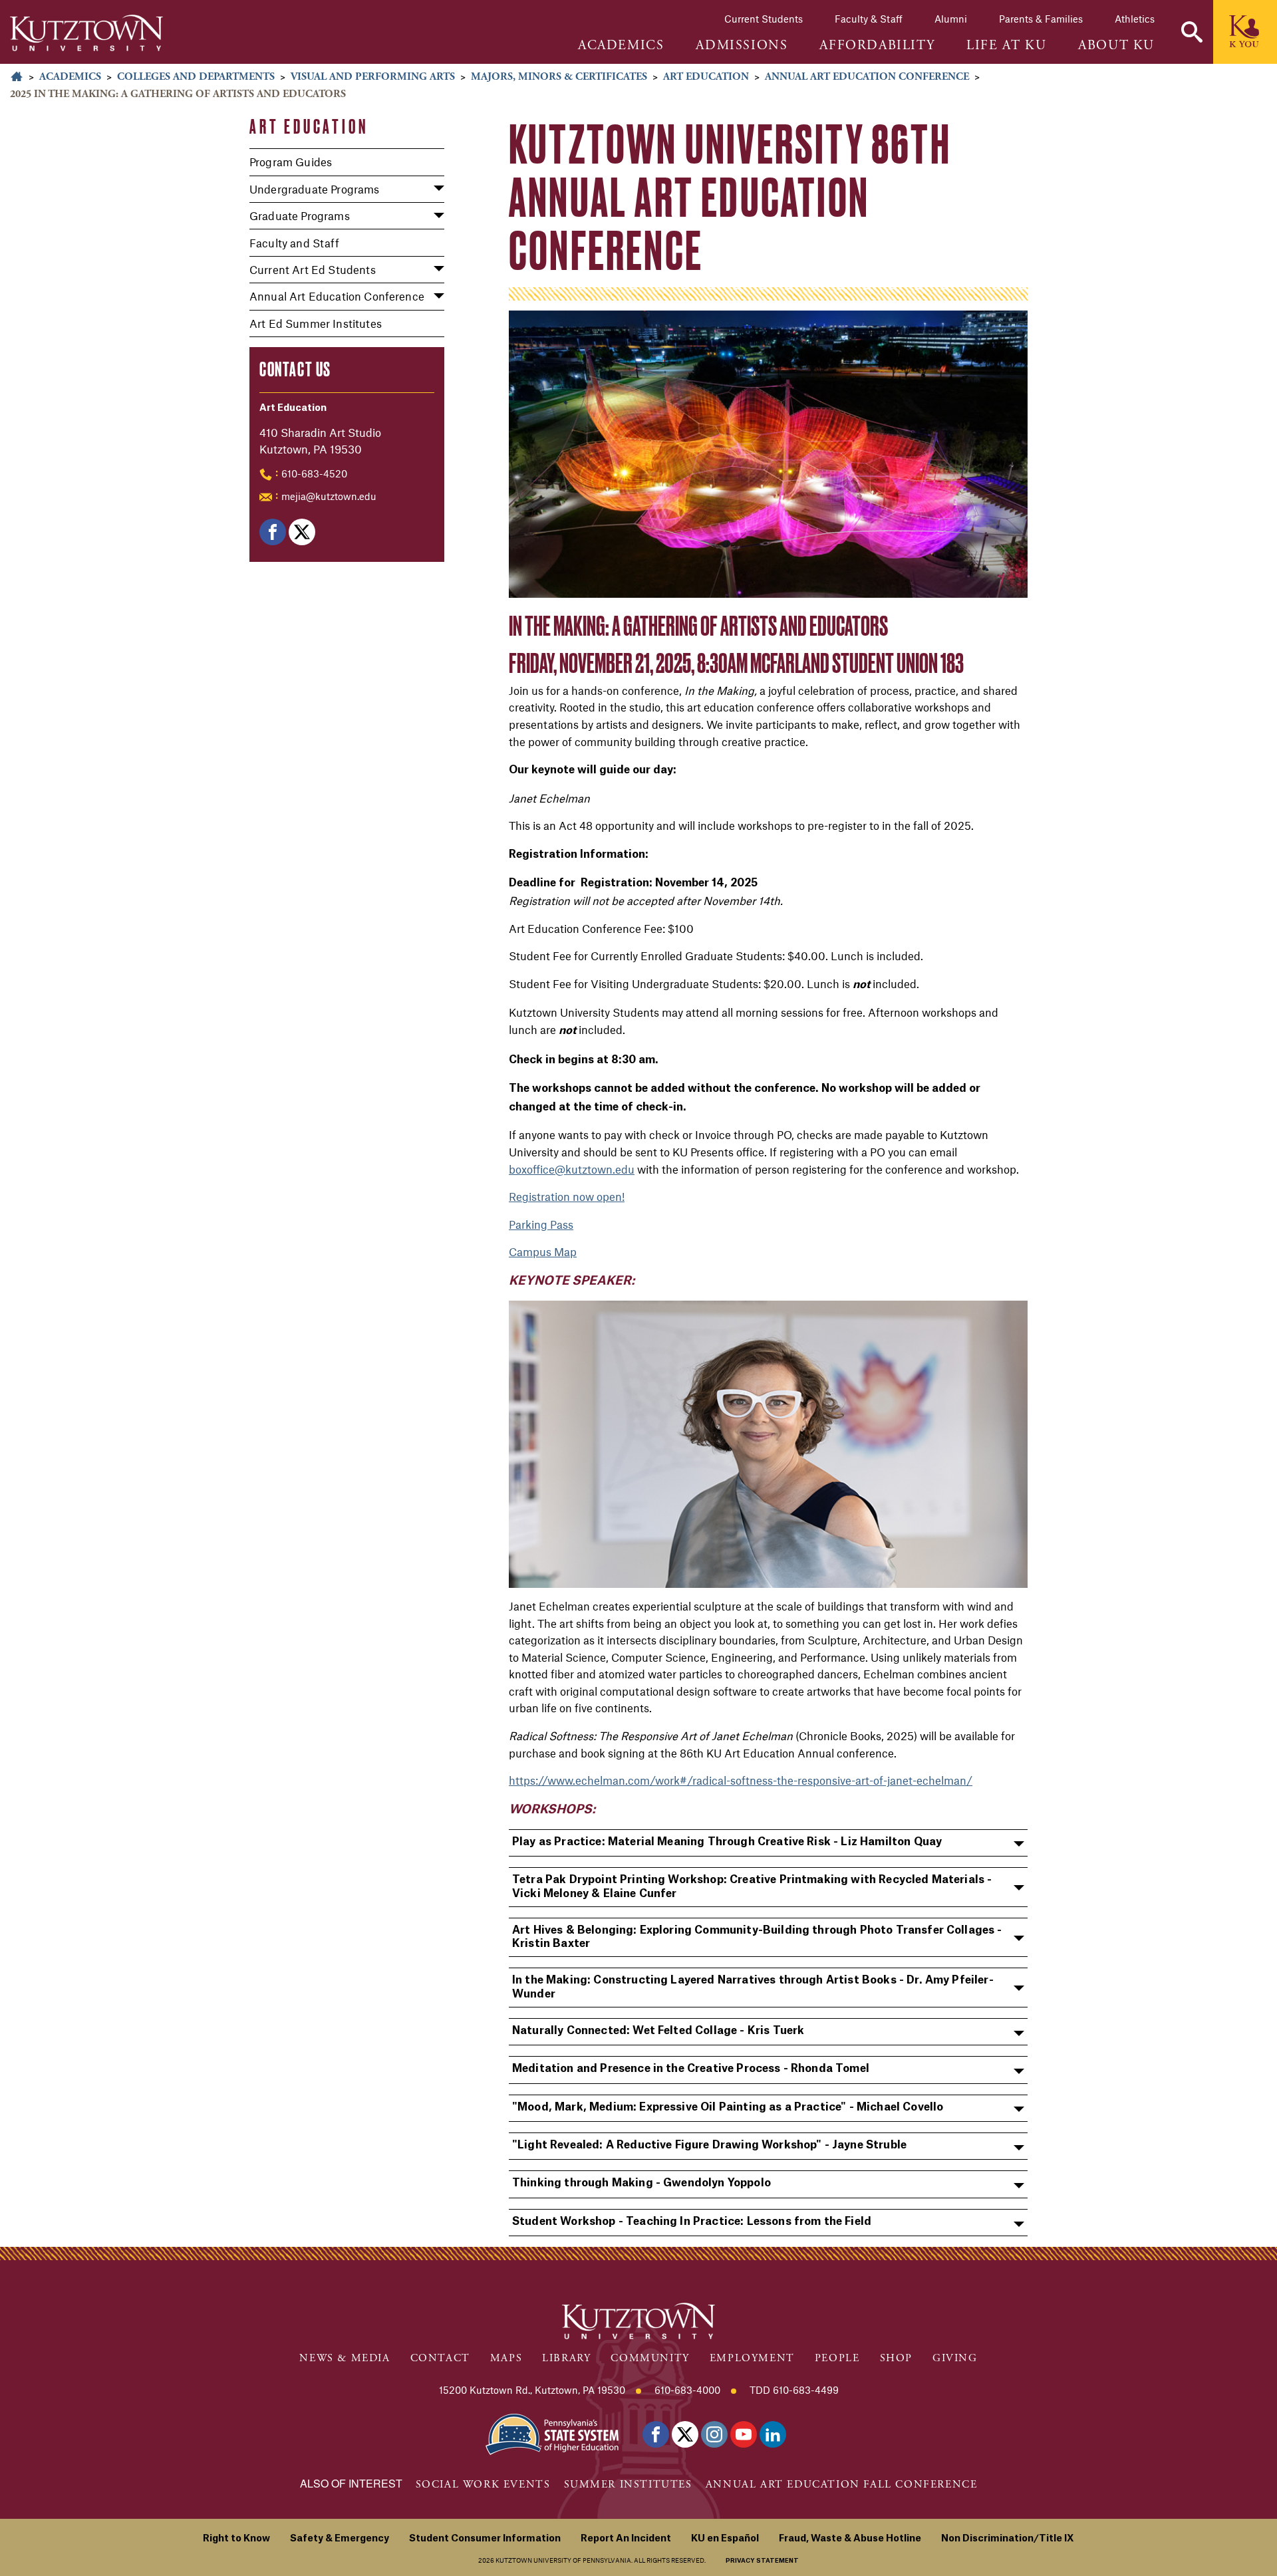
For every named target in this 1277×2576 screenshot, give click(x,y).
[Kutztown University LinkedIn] (773, 2434)
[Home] (86, 33)
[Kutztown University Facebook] (656, 2434)
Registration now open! (567, 1196)
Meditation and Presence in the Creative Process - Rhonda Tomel (691, 2069)
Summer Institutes (628, 2485)
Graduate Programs (300, 215)
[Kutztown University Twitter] (685, 2434)
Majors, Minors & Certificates (559, 77)
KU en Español (725, 2539)
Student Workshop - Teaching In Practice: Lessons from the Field (692, 2222)
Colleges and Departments (196, 77)
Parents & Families (1041, 19)
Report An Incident (626, 2539)
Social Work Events (483, 2485)
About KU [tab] (1116, 46)
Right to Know (236, 2539)
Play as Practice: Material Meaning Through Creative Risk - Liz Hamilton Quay (727, 1842)
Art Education (706, 77)
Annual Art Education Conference (867, 77)
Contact (440, 2358)
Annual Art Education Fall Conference (842, 2485)
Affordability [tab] (877, 46)
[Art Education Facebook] (273, 532)
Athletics (1135, 19)
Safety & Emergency (340, 2539)
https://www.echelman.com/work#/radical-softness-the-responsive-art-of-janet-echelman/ (741, 1780)
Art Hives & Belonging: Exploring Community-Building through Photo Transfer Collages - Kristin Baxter (757, 1937)
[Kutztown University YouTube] (744, 2434)
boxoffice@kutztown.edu (572, 1169)
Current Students (764, 19)
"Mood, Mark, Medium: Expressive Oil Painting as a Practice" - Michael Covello (728, 2107)
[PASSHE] (552, 2433)
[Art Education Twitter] (302, 532)
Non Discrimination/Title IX (1008, 2539)
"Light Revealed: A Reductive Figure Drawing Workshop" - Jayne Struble (709, 2145)
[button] (1192, 32)
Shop (896, 2358)
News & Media (345, 2358)
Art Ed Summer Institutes (316, 323)
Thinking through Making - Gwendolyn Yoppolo (641, 2183)
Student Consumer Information (485, 2539)
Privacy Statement (762, 2561)
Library (566, 2358)
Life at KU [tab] (1006, 46)
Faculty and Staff (294, 243)
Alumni (951, 19)
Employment (752, 2358)
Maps (506, 2358)
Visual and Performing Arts (373, 77)
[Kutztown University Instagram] (714, 2434)
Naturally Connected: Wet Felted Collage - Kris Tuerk (658, 2031)
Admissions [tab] (742, 46)
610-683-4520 (314, 473)
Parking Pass (541, 1224)
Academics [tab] (621, 46)
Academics (70, 77)
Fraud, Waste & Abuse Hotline (850, 2539)
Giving (955, 2358)
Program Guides (291, 162)
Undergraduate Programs (315, 189)
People (837, 2358)
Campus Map (543, 1251)
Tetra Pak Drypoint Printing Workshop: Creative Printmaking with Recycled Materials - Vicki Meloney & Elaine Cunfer (752, 1887)
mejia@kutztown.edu (329, 496)
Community (650, 2358)
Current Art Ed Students (313, 269)
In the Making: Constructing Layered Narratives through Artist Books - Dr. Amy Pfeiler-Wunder (753, 1987)
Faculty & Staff (869, 19)
